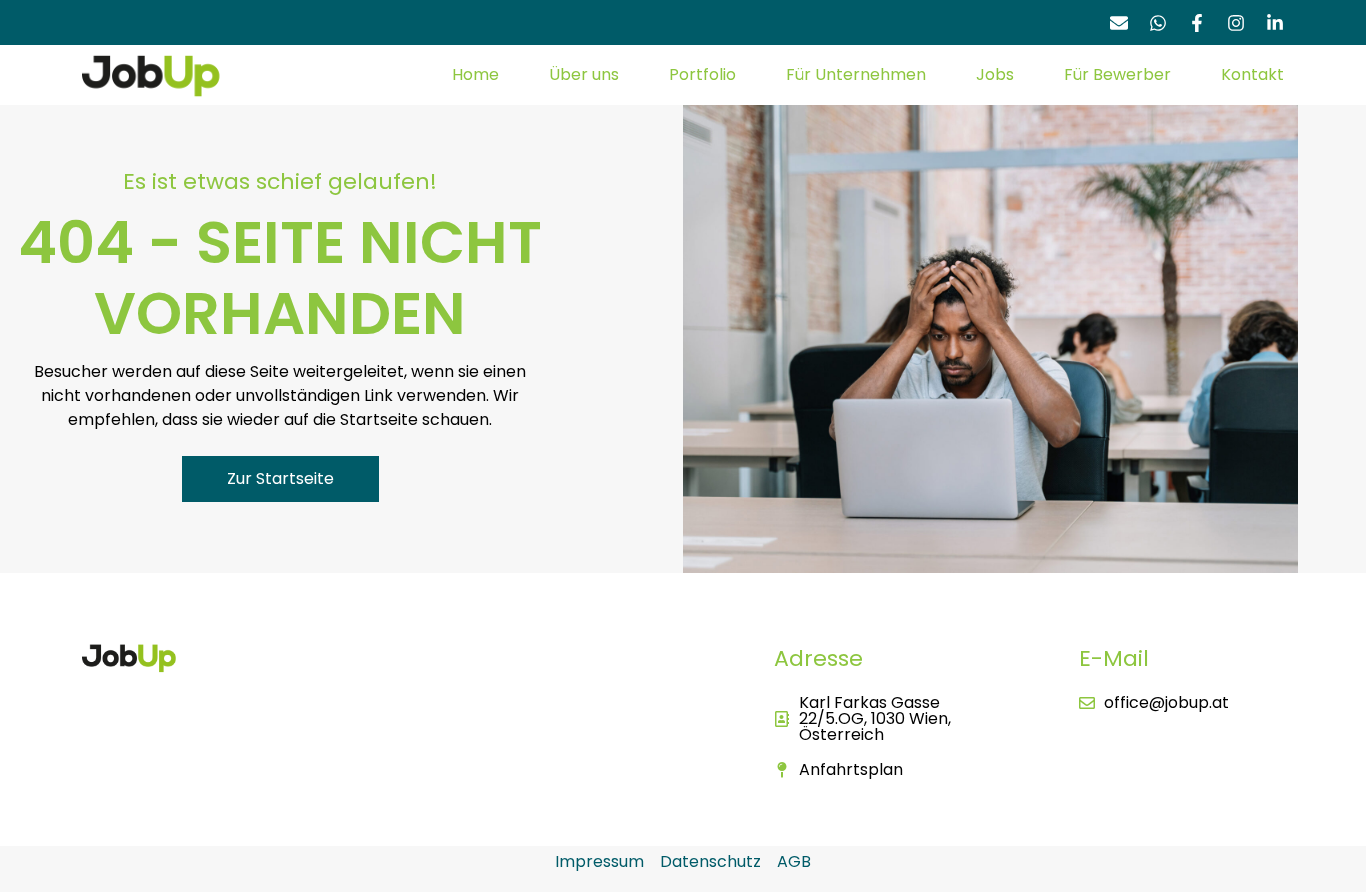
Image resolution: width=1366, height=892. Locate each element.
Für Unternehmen (856, 75)
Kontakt (1252, 75)
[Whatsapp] (1158, 23)
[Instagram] (1236, 23)
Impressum (599, 861)
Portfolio (702, 75)
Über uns (584, 75)
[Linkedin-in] (1275, 23)
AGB (794, 861)
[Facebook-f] (1197, 23)
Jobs (995, 75)
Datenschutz (710, 861)
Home (475, 75)
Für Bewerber (1117, 75)
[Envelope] (1119, 23)
